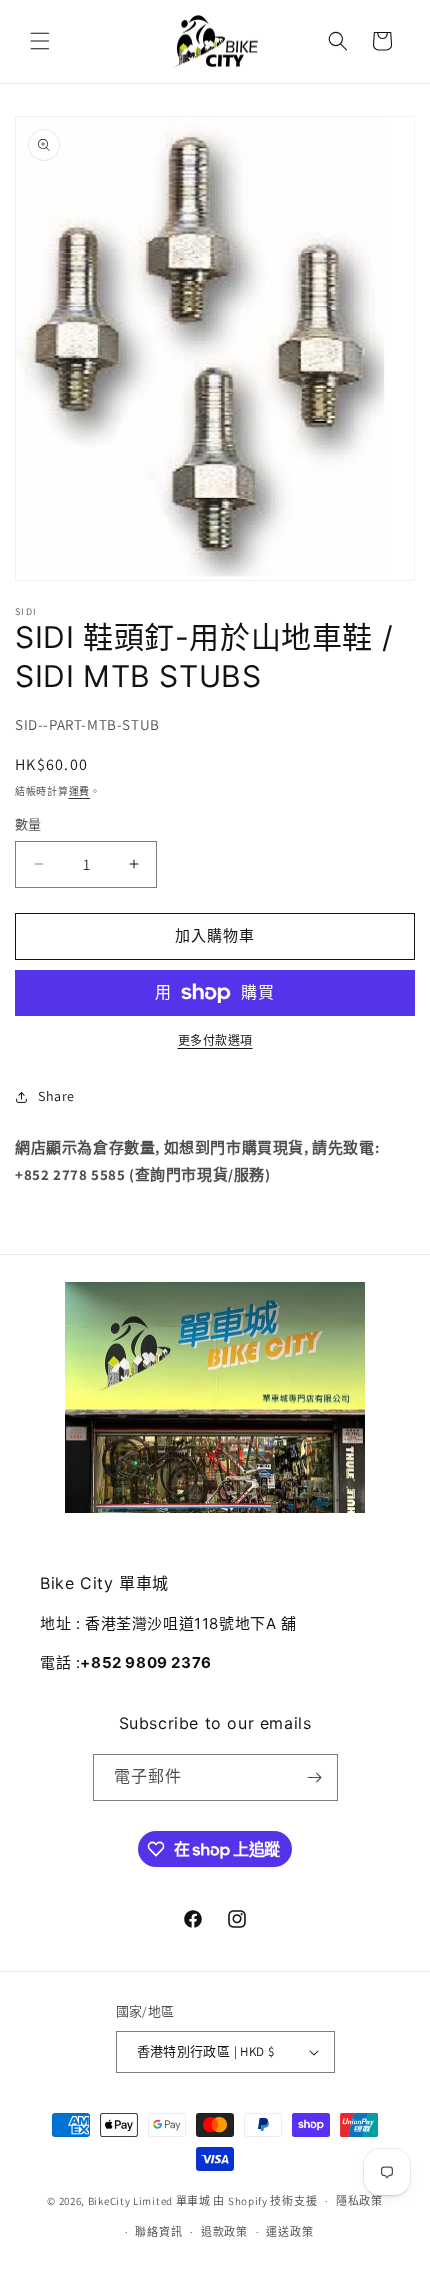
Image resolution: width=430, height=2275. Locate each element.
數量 (28, 824)
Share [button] (56, 1096)
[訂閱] (315, 1777)
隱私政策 (359, 2201)
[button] (40, 41)
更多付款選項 (215, 1040)
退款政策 (224, 2232)
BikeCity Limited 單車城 (149, 2201)
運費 (79, 791)
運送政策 (289, 2232)
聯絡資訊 (158, 2232)
